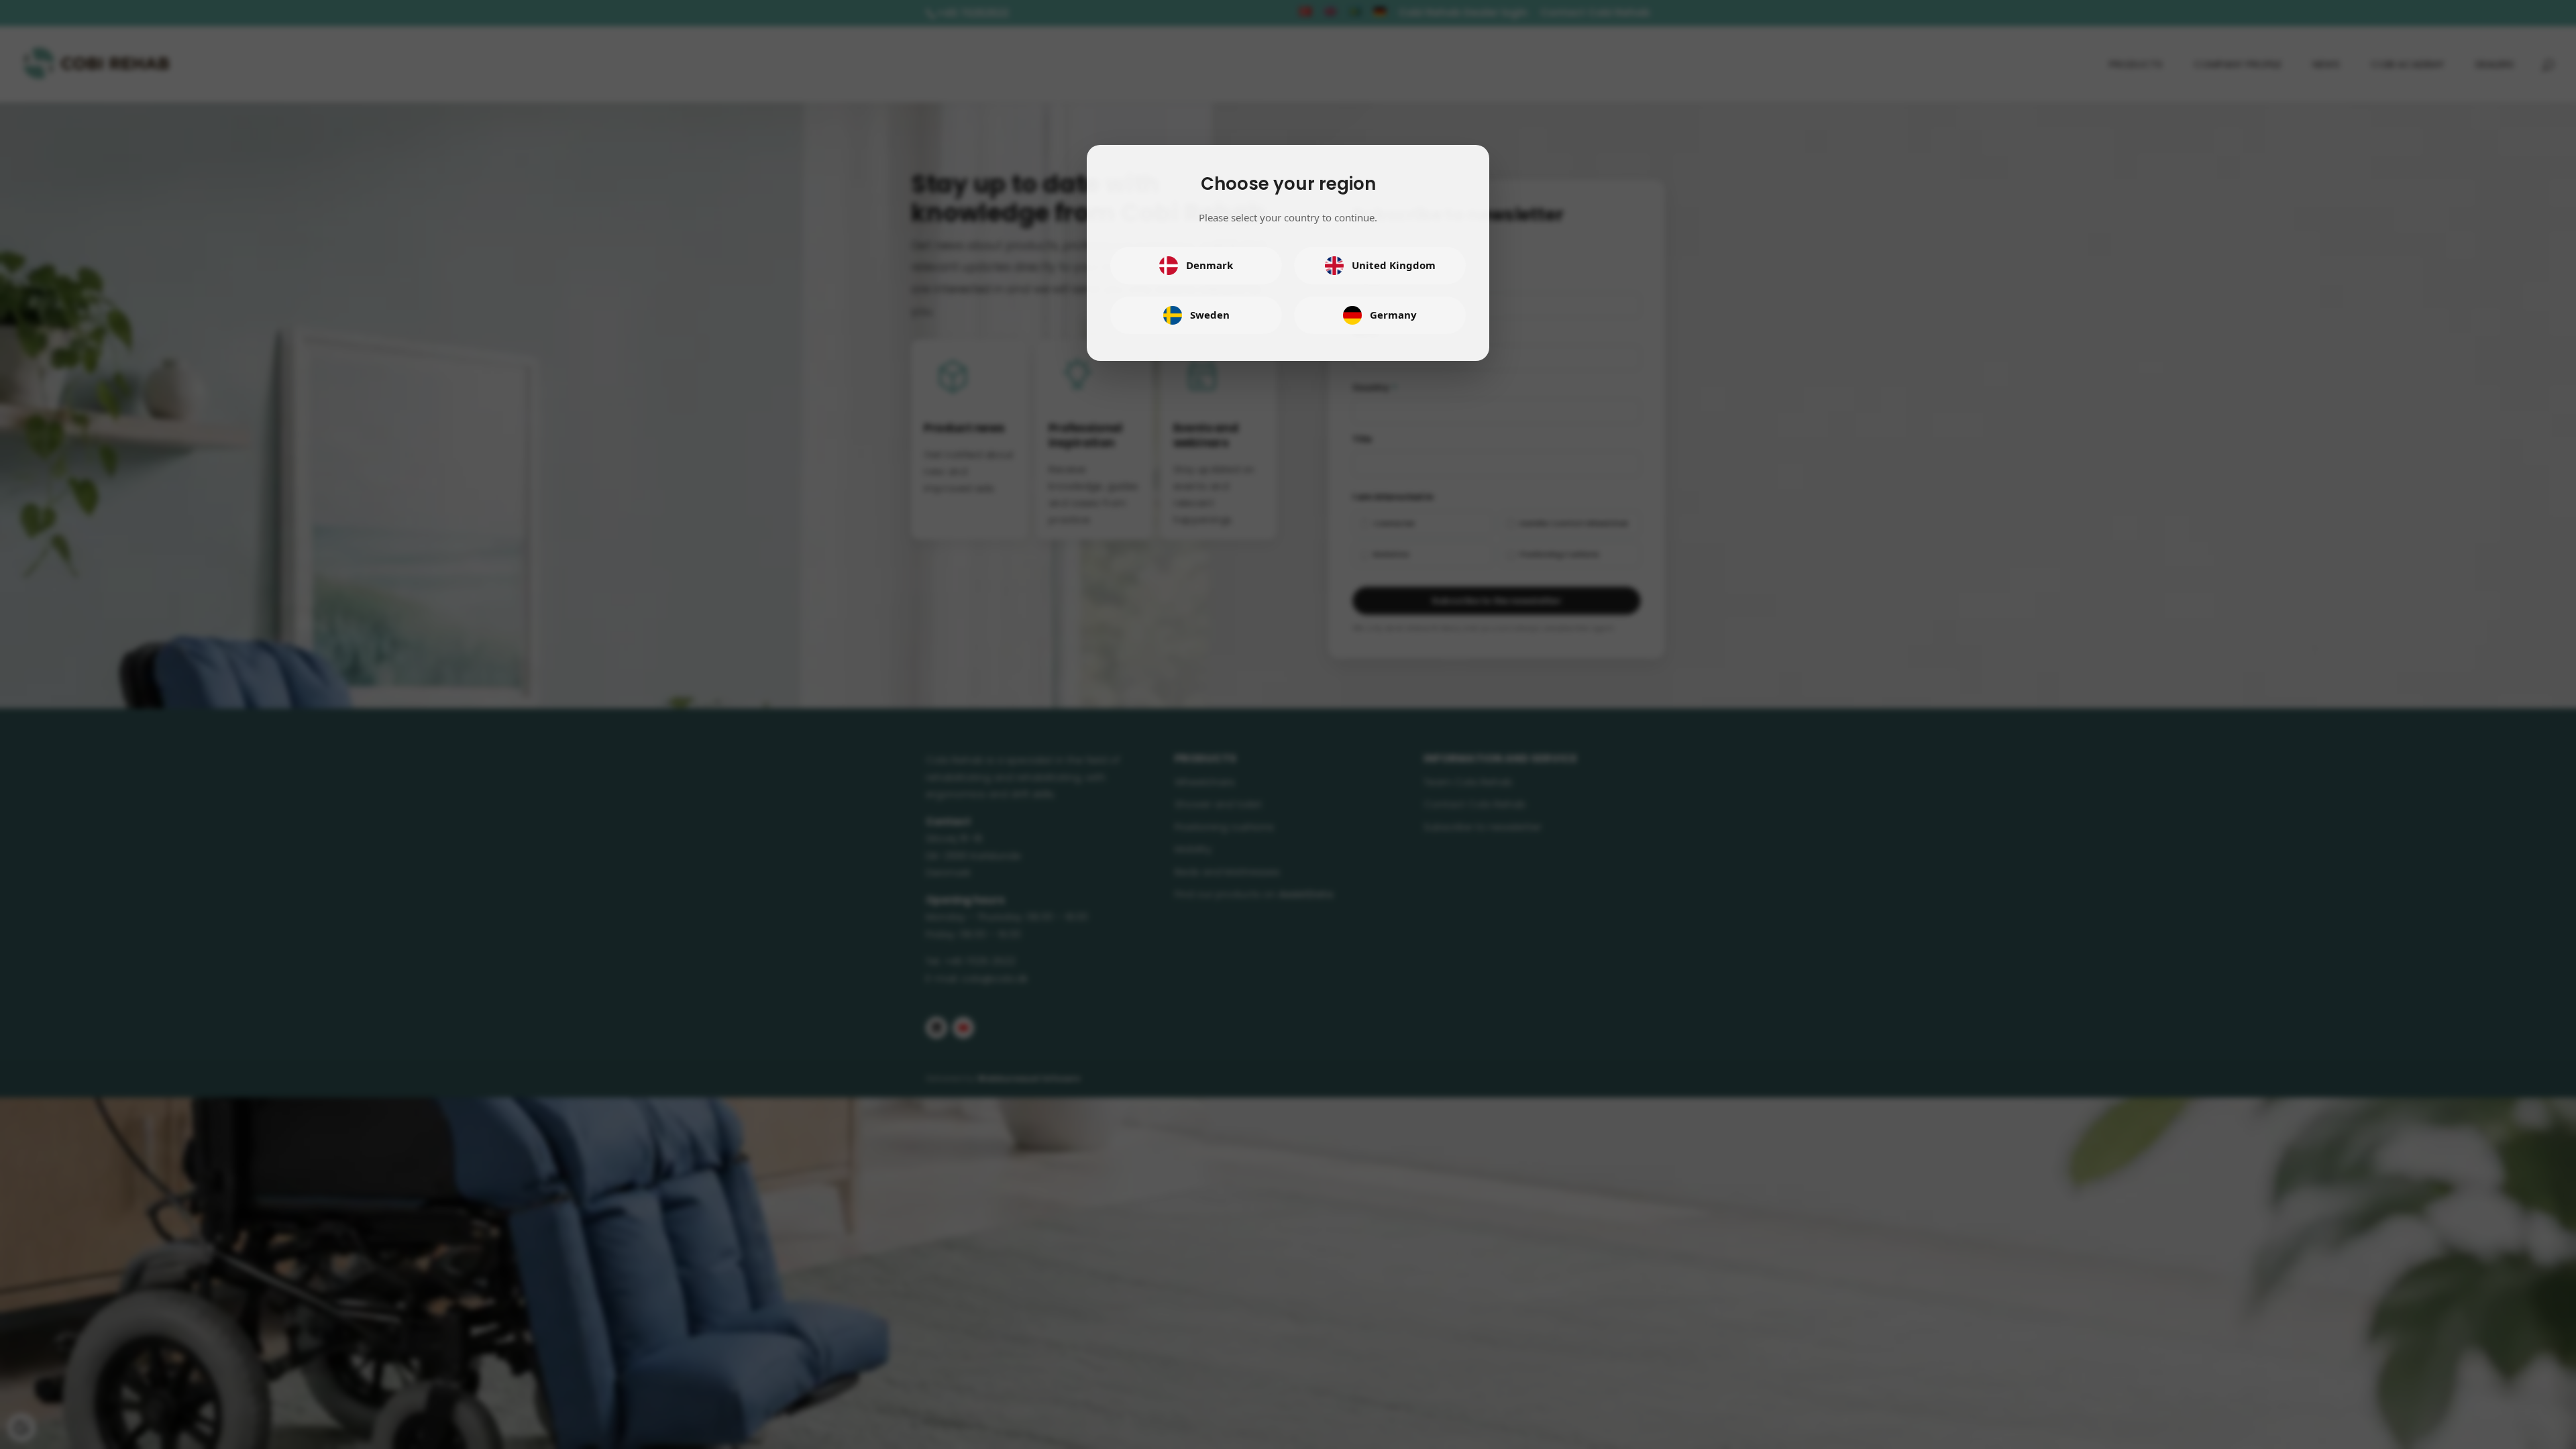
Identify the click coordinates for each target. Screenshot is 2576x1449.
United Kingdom (1394, 265)
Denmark (1210, 265)
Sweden (1210, 315)
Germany (1393, 315)
